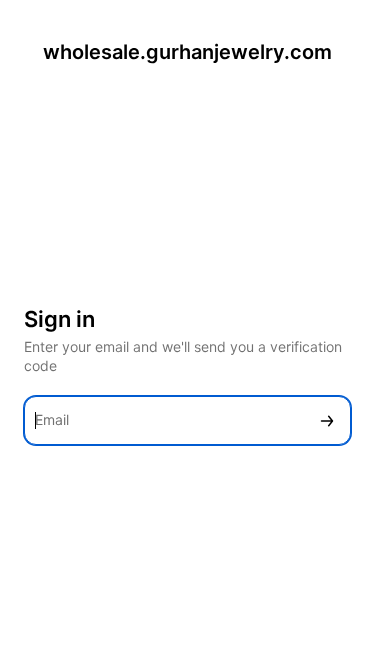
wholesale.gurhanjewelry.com (187, 52)
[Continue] (327, 420)
